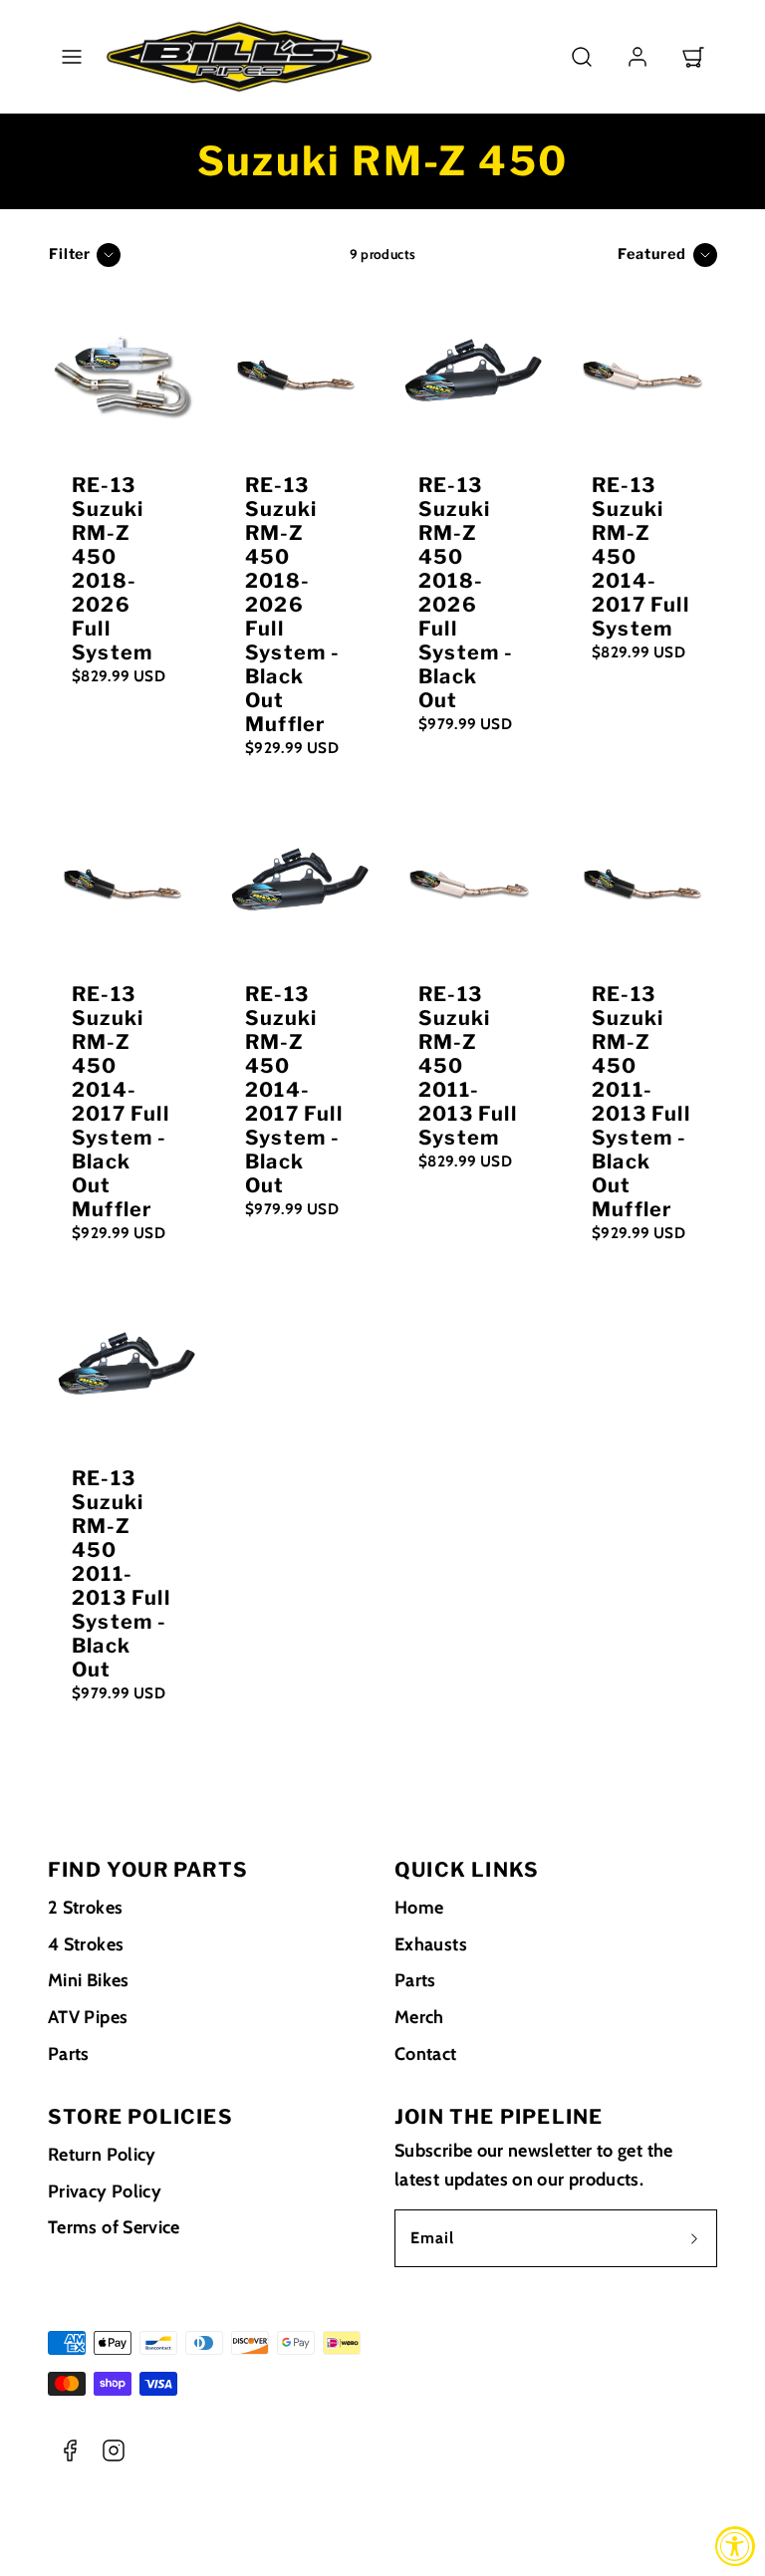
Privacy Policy (105, 2191)
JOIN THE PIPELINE (499, 2117)
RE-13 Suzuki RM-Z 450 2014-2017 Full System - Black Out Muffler (121, 1102)
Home (419, 1908)
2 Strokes (85, 1908)
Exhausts (431, 1944)
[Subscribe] (694, 2238)
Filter (70, 254)
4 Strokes (86, 1944)
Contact (426, 2054)
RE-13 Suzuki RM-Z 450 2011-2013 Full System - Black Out (121, 1574)
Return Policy (102, 2155)
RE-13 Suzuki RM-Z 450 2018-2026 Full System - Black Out (466, 593)
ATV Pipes (88, 2017)
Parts (69, 2054)
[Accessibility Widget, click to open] (735, 2546)
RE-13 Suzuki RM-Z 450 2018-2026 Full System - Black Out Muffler (293, 605)
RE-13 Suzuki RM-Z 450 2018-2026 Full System (112, 569)
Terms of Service (114, 2227)
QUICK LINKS (467, 1870)
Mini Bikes (89, 1980)
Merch (419, 2017)
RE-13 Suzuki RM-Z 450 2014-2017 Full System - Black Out (294, 1090)
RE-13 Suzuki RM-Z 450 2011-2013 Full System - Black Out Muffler (641, 1102)
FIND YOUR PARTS (148, 1870)
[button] (72, 57)
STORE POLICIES (140, 2117)
